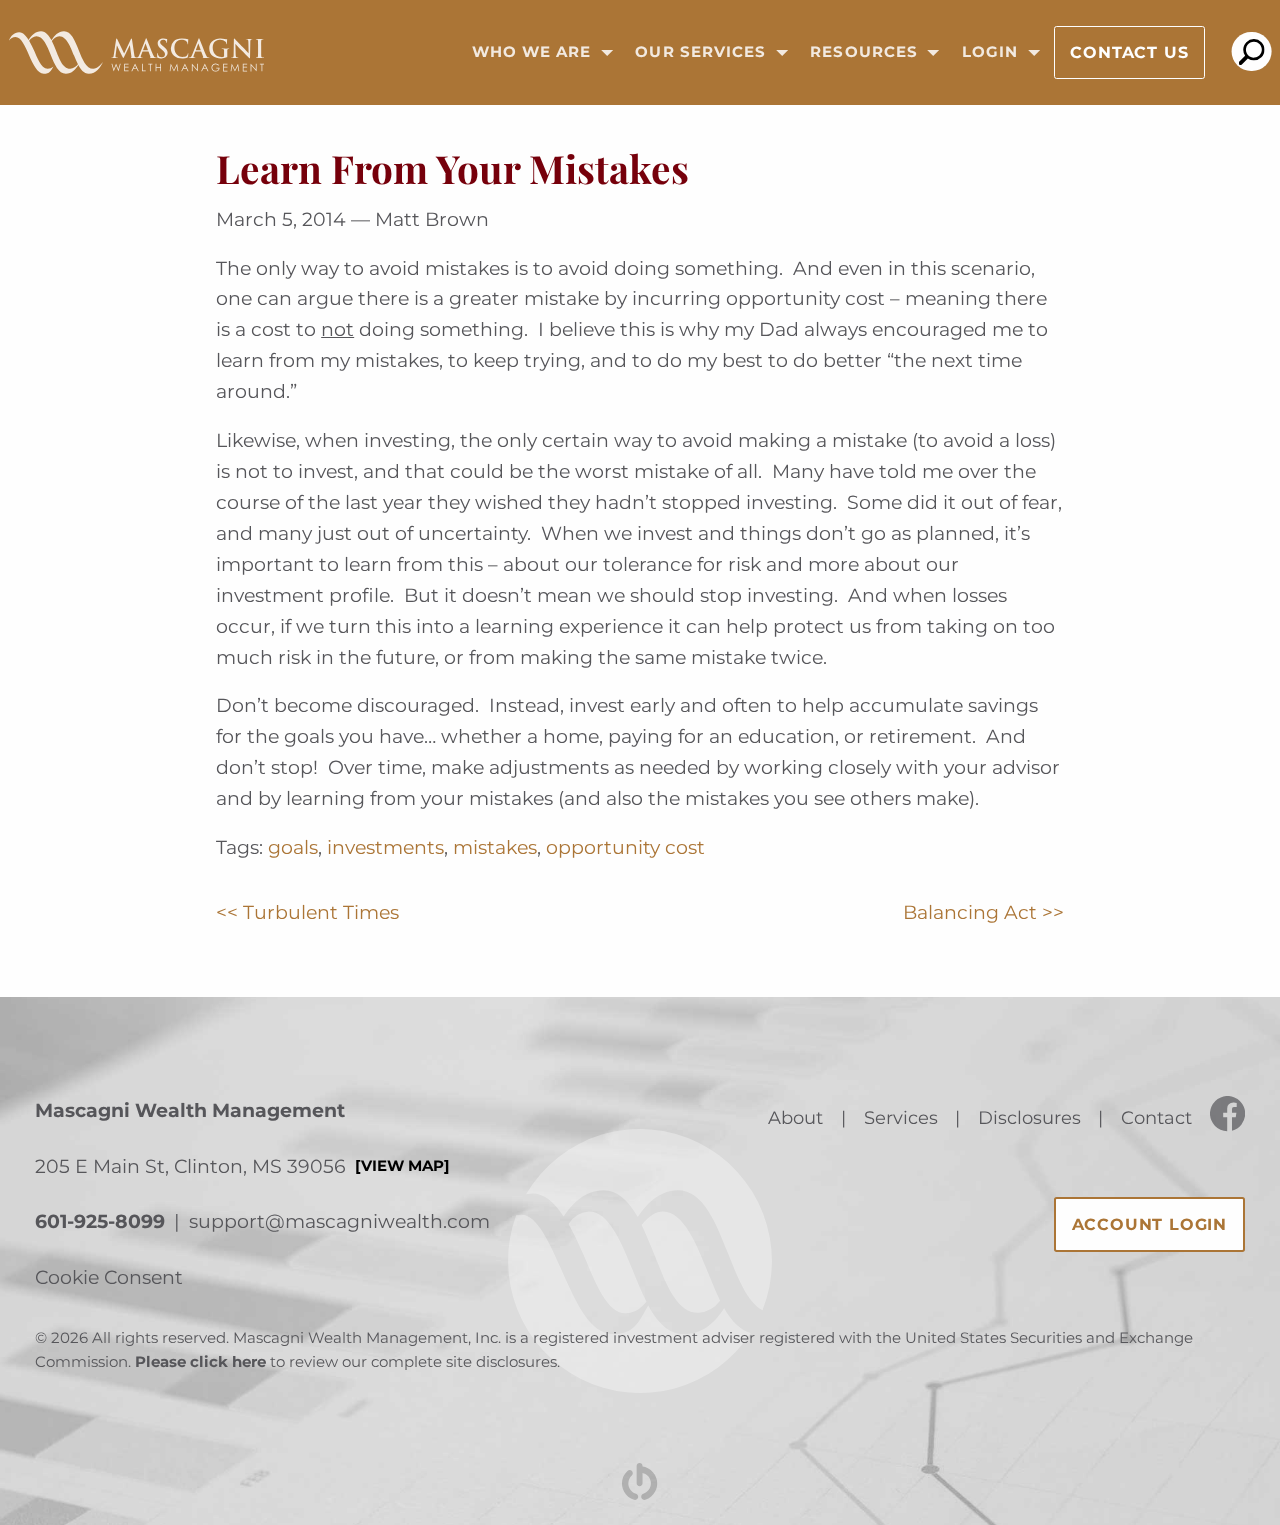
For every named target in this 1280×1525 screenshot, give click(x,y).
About (795, 1117)
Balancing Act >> (983, 912)
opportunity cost (625, 847)
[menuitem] (536, 53)
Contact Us (1129, 52)
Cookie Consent (109, 1277)
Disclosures (1029, 1117)
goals (293, 847)
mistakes (495, 847)
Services (901, 1117)
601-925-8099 (100, 1221)
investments (385, 847)
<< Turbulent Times (307, 912)
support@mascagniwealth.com (339, 1221)
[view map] (402, 1166)
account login (1149, 1224)
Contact (1156, 1117)
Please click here (200, 1362)
